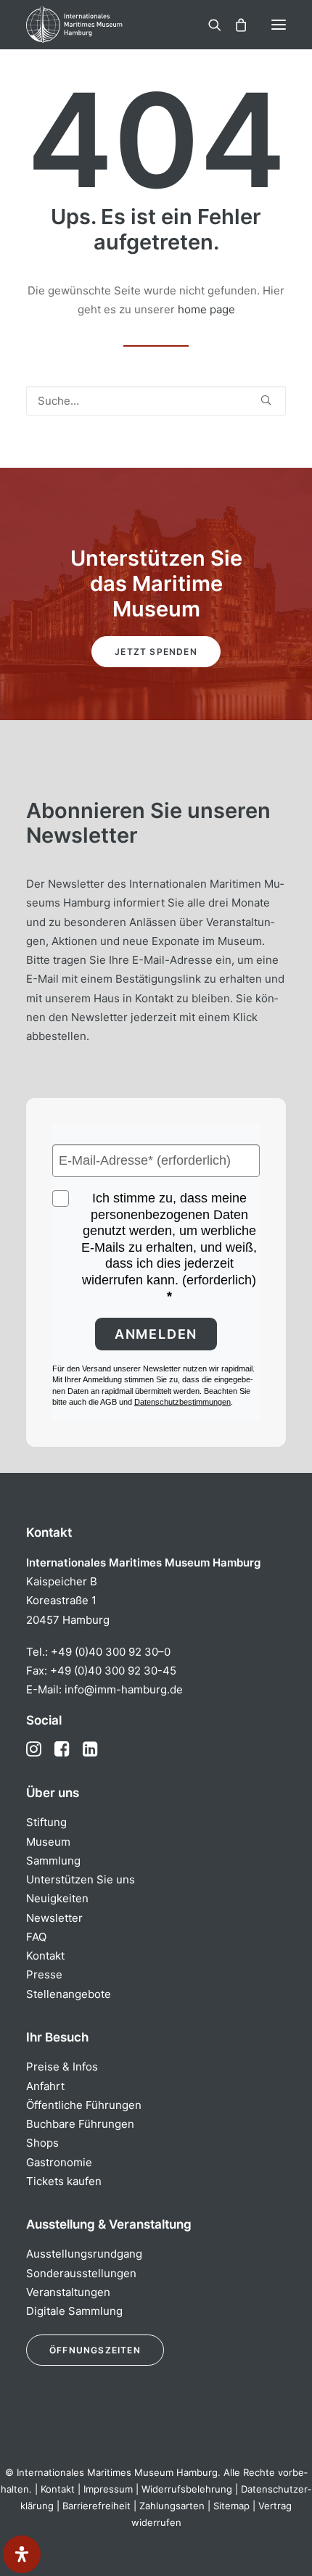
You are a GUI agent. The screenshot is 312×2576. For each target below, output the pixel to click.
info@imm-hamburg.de (124, 1689)
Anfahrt (45, 2086)
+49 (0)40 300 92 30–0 (111, 1652)
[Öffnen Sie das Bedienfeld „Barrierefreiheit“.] (22, 2554)
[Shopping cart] (234, 25)
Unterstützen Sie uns (81, 1879)
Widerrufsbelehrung (187, 2489)
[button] (279, 25)
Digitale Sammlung (74, 2311)
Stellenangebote (69, 1994)
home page (206, 309)
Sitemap (231, 2506)
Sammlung (53, 1861)
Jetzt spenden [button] (156, 652)
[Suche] (208, 25)
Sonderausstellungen (81, 2273)
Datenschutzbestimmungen (182, 1402)
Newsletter (54, 1918)
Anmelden (156, 1334)
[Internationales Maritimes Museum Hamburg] (98, 25)
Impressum (108, 2489)
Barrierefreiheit (97, 2506)
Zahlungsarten (172, 2506)
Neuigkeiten (57, 1898)
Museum (48, 1842)
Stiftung (46, 1822)
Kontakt (45, 1956)
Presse (44, 1974)
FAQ (36, 1937)
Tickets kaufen (64, 2181)
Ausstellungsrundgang (84, 2254)
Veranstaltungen (68, 2292)
